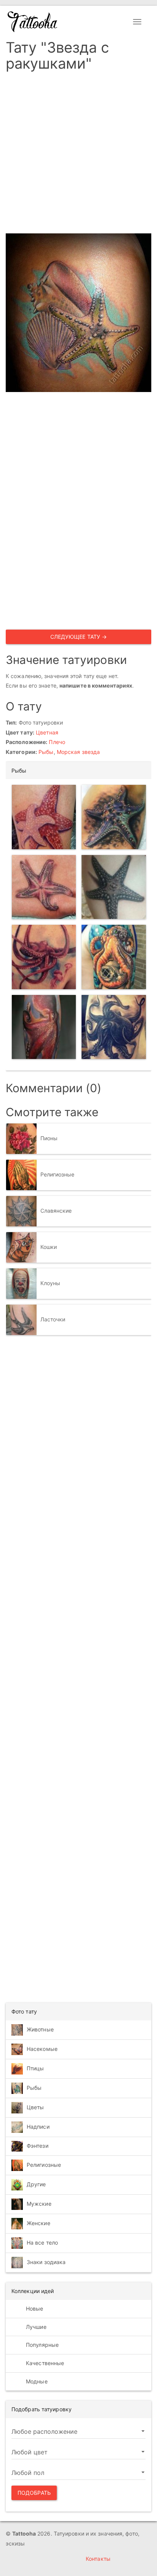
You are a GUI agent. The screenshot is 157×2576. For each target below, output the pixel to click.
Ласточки (53, 1319)
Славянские (56, 1211)
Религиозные (58, 1174)
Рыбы (46, 752)
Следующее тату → (79, 637)
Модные (36, 2381)
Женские (38, 2223)
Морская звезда (78, 752)
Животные (40, 2029)
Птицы (35, 2068)
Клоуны (50, 1283)
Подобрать (34, 2493)
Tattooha (33, 22)
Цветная (47, 732)
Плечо (57, 742)
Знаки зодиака (46, 2262)
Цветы (35, 2107)
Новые (34, 2308)
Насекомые (42, 2049)
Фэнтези (38, 2146)
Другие (36, 2184)
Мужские (39, 2204)
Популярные (42, 2345)
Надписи (38, 2127)
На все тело (42, 2243)
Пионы (49, 1138)
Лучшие (35, 2327)
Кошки (49, 1247)
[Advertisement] (78, 155)
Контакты (98, 2559)
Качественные (44, 2363)
